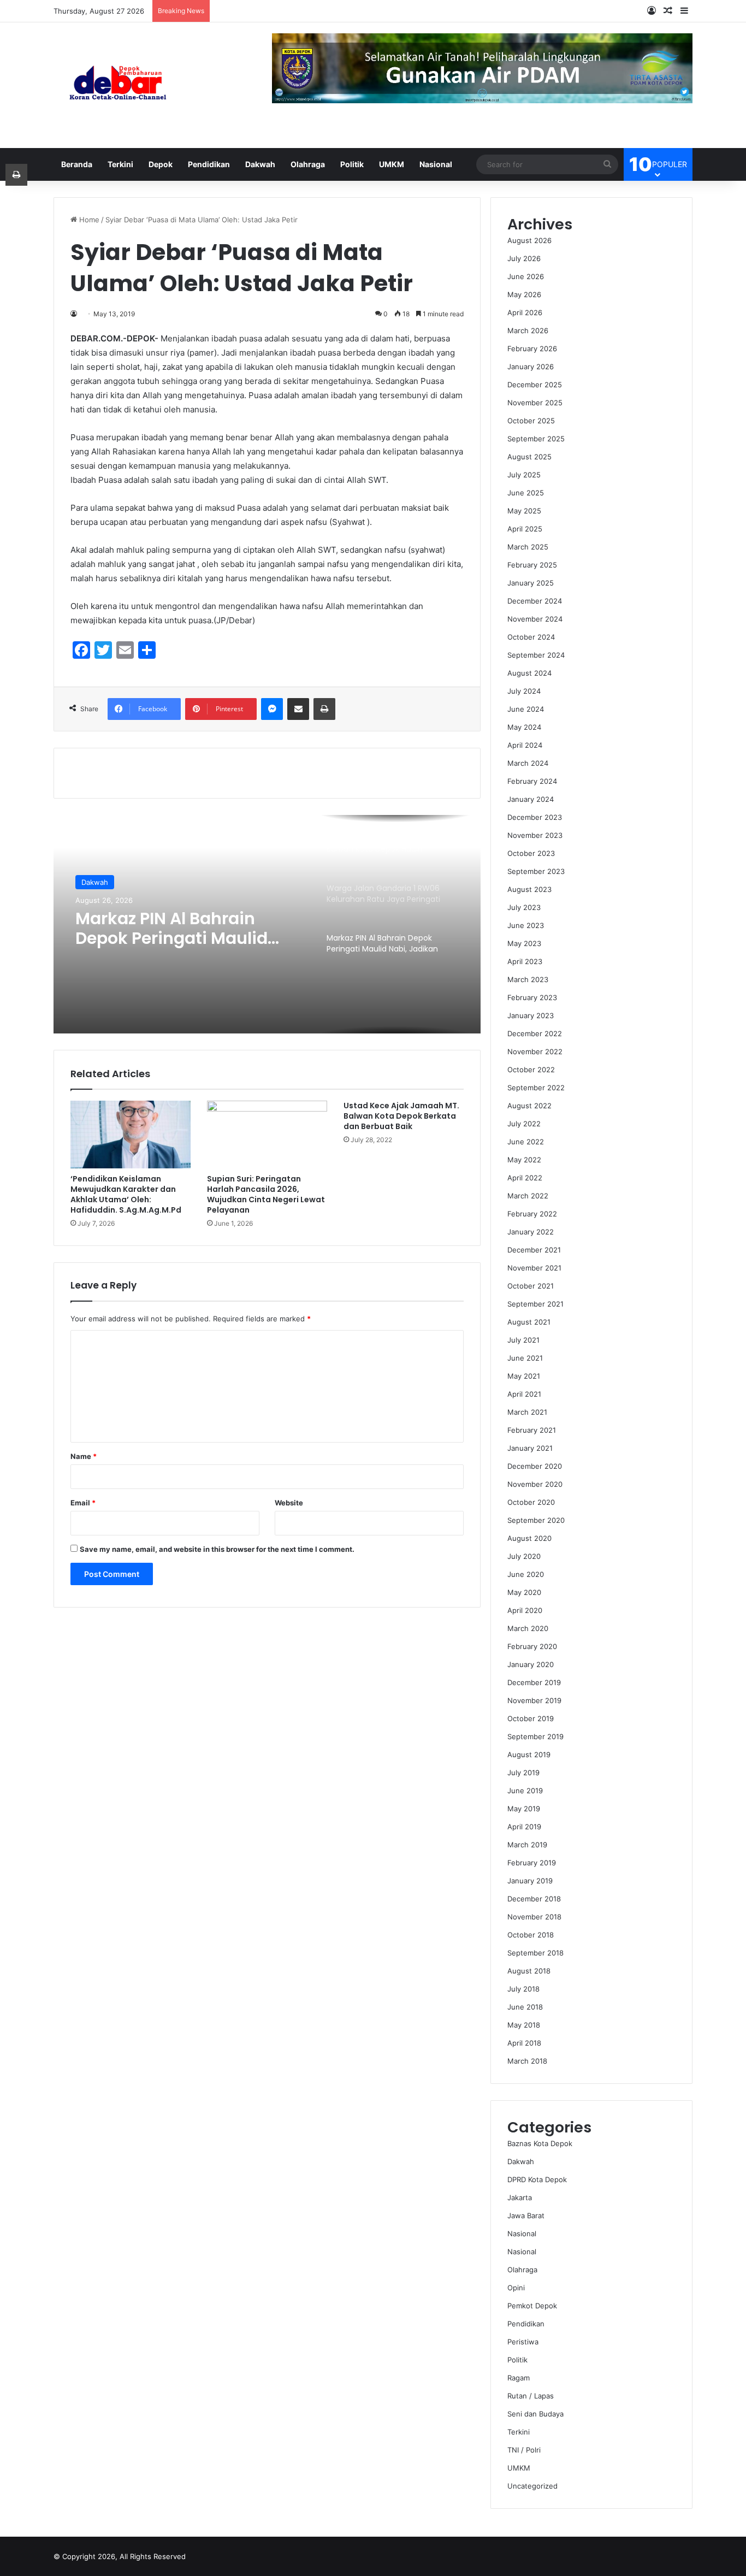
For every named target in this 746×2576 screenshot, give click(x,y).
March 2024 (528, 763)
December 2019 (534, 1682)
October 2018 (531, 1935)
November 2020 (535, 1484)
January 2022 (531, 1232)
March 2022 (528, 1196)
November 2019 (534, 1700)
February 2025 (532, 565)
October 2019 (531, 1718)
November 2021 (534, 1268)
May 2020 (524, 1592)
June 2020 (526, 1574)
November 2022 (535, 1051)
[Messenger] (272, 709)
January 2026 (531, 367)
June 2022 (526, 1142)
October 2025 (531, 421)
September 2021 (535, 1304)
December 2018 (534, 1899)
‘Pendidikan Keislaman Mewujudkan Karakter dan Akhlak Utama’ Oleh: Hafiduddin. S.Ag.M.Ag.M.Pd (126, 1194)
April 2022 (525, 1178)
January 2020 (531, 1664)
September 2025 (536, 439)
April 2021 (524, 1394)
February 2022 (532, 1214)
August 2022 (529, 1106)
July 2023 (524, 907)
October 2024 (531, 637)
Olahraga (308, 164)
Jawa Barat (526, 2215)
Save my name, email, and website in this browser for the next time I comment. (217, 1549)
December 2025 (535, 385)
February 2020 (532, 1646)
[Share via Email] (298, 709)
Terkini (120, 164)
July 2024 (524, 691)
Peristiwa (523, 2342)
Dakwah (260, 164)
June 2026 (526, 276)
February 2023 (532, 997)
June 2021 (525, 1358)
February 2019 (532, 1863)
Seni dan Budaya (535, 2414)
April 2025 (525, 529)
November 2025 (535, 403)
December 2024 (535, 601)
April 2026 (525, 312)
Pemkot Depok (532, 2306)
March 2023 (528, 979)
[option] (267, 924)
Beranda (77, 164)
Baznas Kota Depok (540, 2143)
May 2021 (524, 1376)
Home (88, 220)
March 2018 (527, 2061)
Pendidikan (209, 164)
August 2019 (529, 1754)
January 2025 (531, 583)
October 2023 (531, 853)
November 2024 (535, 619)
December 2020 (535, 1466)
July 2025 (524, 475)
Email (83, 1503)
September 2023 (536, 871)
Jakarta (520, 2197)
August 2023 (529, 889)
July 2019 (523, 1773)
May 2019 (524, 1809)
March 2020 (528, 1628)
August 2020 (529, 1538)
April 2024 (525, 745)
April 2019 (524, 1827)
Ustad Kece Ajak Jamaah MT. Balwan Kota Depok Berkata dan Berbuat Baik (401, 1116)
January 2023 (531, 1015)
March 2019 (527, 1845)
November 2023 (535, 835)
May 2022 (524, 1160)
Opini (516, 2288)
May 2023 (524, 943)
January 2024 (531, 799)
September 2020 (536, 1520)
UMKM (392, 164)
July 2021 (523, 1340)
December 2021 (534, 1250)
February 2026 (532, 348)
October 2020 (531, 1502)
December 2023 (535, 817)
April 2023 (525, 961)
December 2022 (535, 1033)
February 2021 (532, 1430)
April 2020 (525, 1610)
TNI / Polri (524, 2450)
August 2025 (529, 457)
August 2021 (529, 1322)
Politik (352, 164)
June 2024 (526, 709)
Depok (161, 164)
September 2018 (535, 1953)
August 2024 (529, 673)
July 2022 (524, 1124)
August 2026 (529, 240)
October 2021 (531, 1286)
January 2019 (530, 1881)
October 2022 (531, 1070)
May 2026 (524, 294)
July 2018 (523, 1989)
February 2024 (532, 781)
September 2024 (536, 655)
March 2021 (527, 1412)
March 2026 (528, 330)
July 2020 (524, 1556)
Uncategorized (532, 2486)
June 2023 (526, 925)
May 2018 (524, 2025)
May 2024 (524, 727)
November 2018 (534, 1917)
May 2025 (524, 511)
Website (289, 1503)
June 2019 (525, 1791)
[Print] (324, 709)
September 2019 (535, 1736)
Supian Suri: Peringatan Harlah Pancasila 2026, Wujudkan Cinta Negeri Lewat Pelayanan (266, 1194)
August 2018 (529, 1971)
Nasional (436, 164)
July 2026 (524, 258)
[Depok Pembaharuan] (118, 85)
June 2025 (526, 493)
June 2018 (525, 2007)
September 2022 (536, 1088)
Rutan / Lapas (531, 2396)
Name (84, 1456)
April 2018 (524, 2043)
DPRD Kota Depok (537, 2179)
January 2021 (530, 1448)
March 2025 (528, 547)
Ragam (519, 2378)
